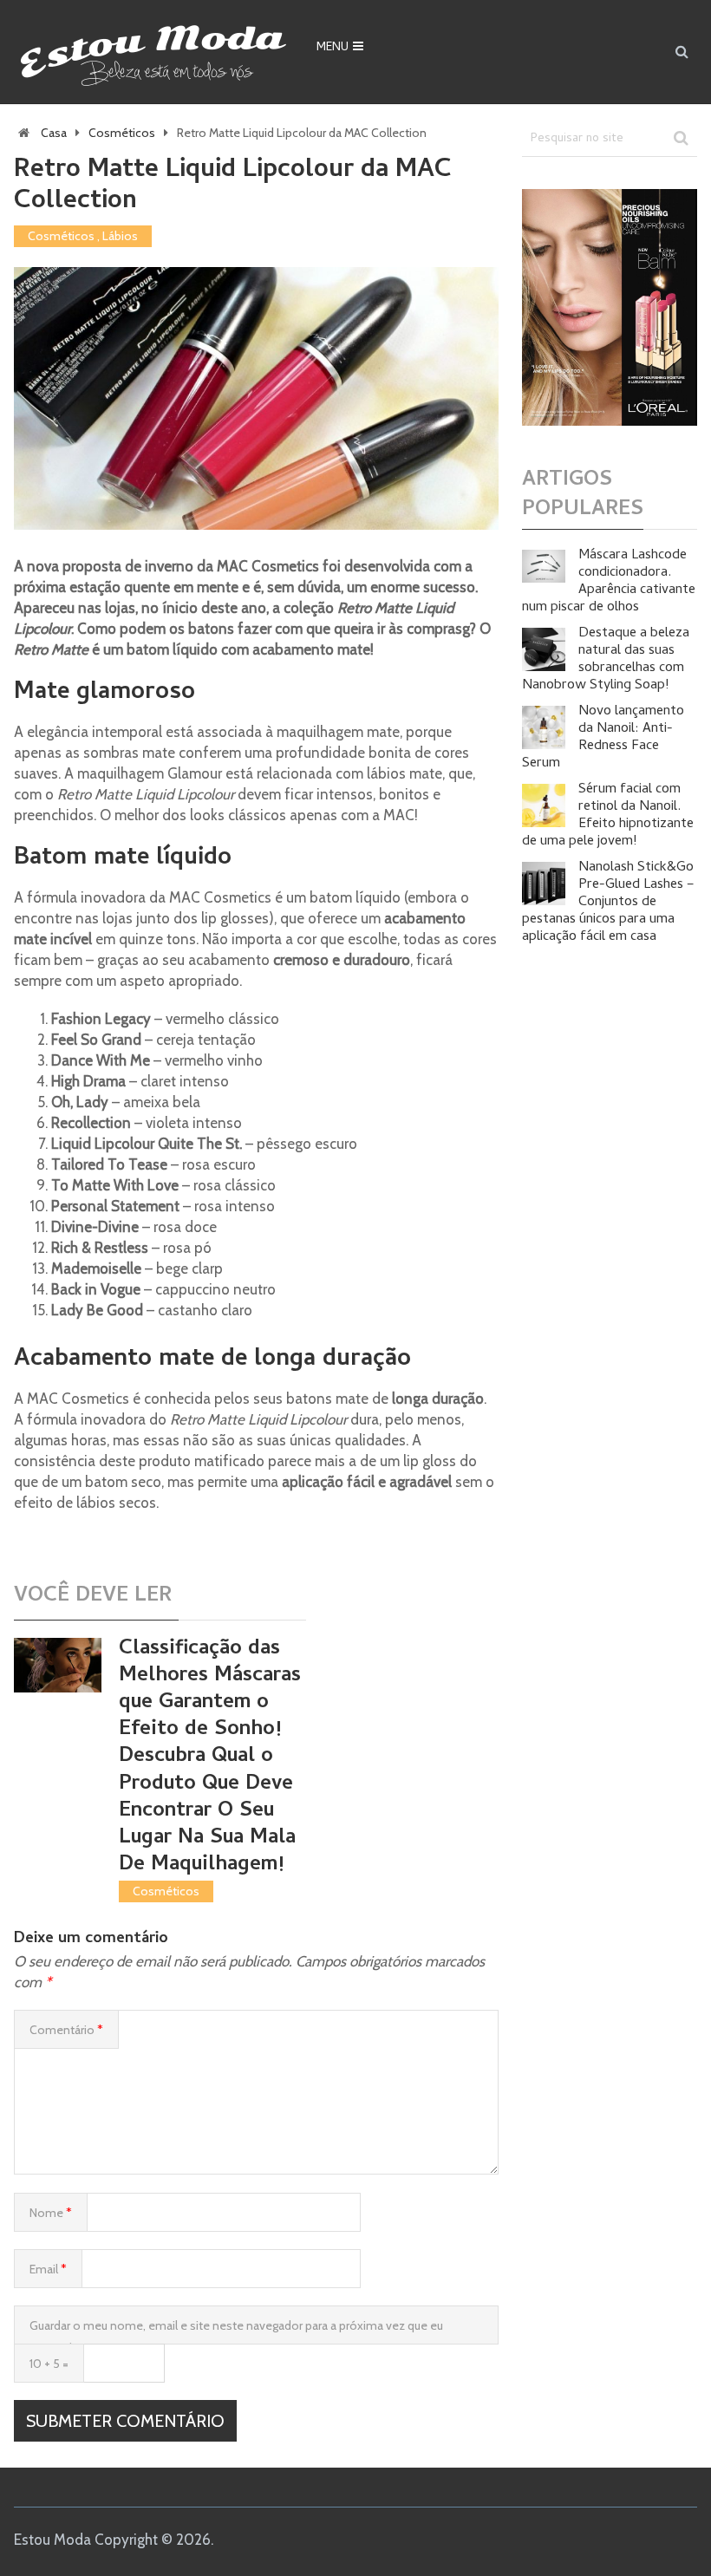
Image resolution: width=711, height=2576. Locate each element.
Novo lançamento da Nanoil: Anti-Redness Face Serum (603, 738)
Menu (333, 48)
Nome (51, 2213)
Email (48, 2269)
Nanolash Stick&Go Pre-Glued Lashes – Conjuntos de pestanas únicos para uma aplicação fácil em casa (608, 903)
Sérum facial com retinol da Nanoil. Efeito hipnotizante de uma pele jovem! (608, 816)
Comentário (66, 2030)
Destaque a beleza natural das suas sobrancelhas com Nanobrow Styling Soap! (606, 660)
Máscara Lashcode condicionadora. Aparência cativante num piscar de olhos (609, 582)
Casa (54, 133)
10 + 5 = (49, 2364)
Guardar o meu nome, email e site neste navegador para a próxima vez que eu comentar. (236, 2331)
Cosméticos (122, 133)
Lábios (120, 236)
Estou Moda (52, 2540)
